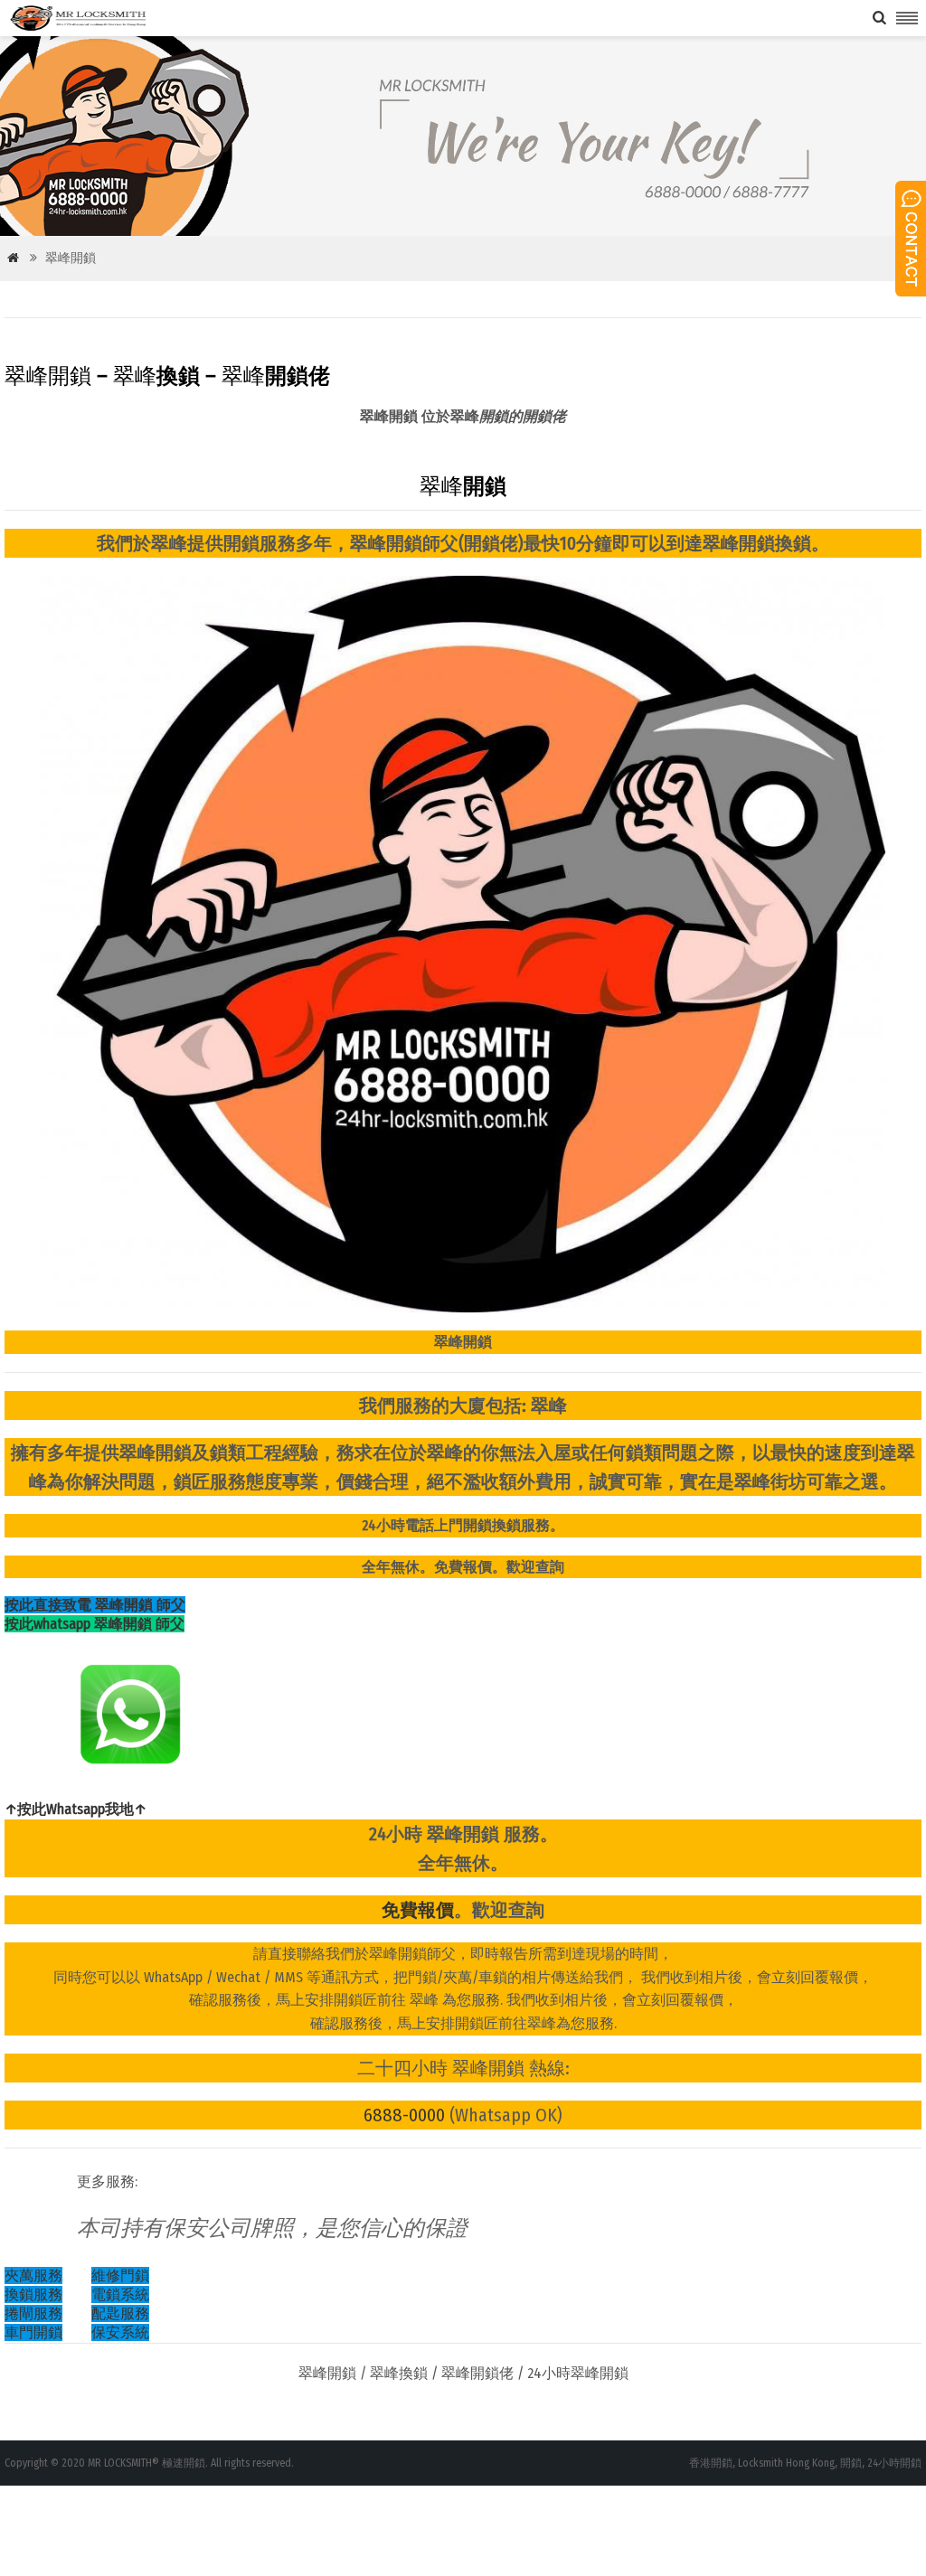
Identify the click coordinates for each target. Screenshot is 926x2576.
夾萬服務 (33, 2275)
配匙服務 (120, 2313)
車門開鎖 (33, 2332)
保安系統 (120, 2332)
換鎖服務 (33, 2294)
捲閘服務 (33, 2313)
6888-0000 (404, 2115)
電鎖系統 (120, 2294)
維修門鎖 (120, 2275)
